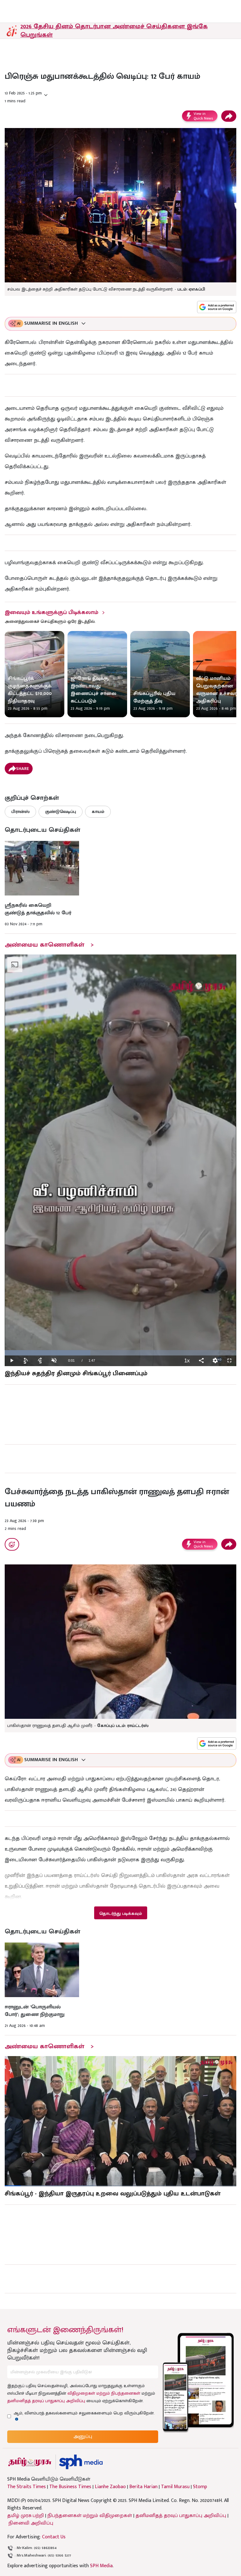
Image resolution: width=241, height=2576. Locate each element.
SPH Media (101, 2566)
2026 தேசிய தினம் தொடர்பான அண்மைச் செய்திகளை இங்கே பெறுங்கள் (114, 31)
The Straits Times (27, 2487)
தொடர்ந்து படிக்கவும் (120, 1913)
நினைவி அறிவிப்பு (31, 2523)
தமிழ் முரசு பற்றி (26, 2516)
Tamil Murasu (175, 2487)
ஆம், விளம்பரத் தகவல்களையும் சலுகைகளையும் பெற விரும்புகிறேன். (84, 2413)
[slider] (120, 1353)
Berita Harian (143, 2487)
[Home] (81, 2462)
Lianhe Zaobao (110, 2487)
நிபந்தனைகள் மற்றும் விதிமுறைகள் (90, 2516)
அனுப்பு (83, 2437)
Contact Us (54, 2537)
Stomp (200, 2487)
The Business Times (70, 2487)
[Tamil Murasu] (30, 2462)
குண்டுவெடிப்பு (61, 812)
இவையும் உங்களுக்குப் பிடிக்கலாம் (51, 612)
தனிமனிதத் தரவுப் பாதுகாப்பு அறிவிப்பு (46, 2401)
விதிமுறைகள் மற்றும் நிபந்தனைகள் (104, 2393)
